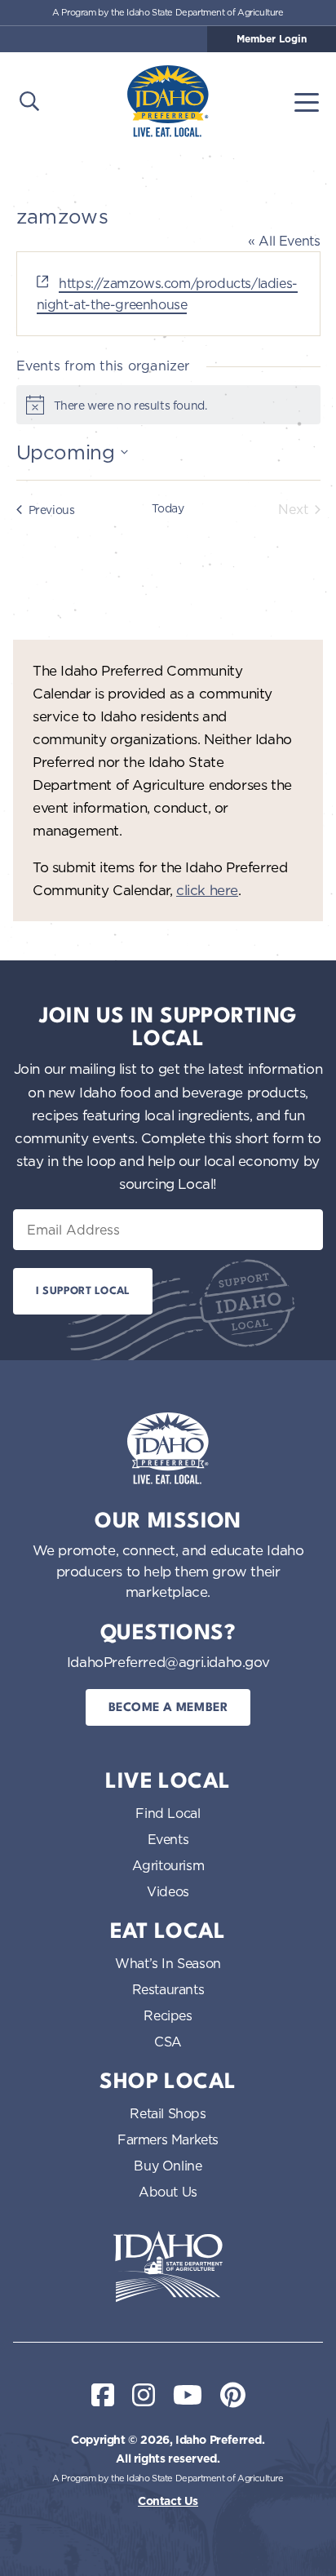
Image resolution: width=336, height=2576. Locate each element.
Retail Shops (168, 2113)
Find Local (168, 1813)
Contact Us (168, 2501)
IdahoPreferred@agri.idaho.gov (168, 1662)
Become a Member (168, 1708)
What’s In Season (168, 1963)
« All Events (284, 241)
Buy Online (168, 2166)
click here (207, 890)
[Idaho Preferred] (168, 101)
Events (168, 1839)
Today (168, 508)
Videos (168, 1891)
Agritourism (168, 1865)
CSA (168, 2042)
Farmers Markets (168, 2139)
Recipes (168, 2015)
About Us (168, 2192)
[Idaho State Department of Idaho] (168, 2267)
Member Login (272, 39)
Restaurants (168, 1989)
